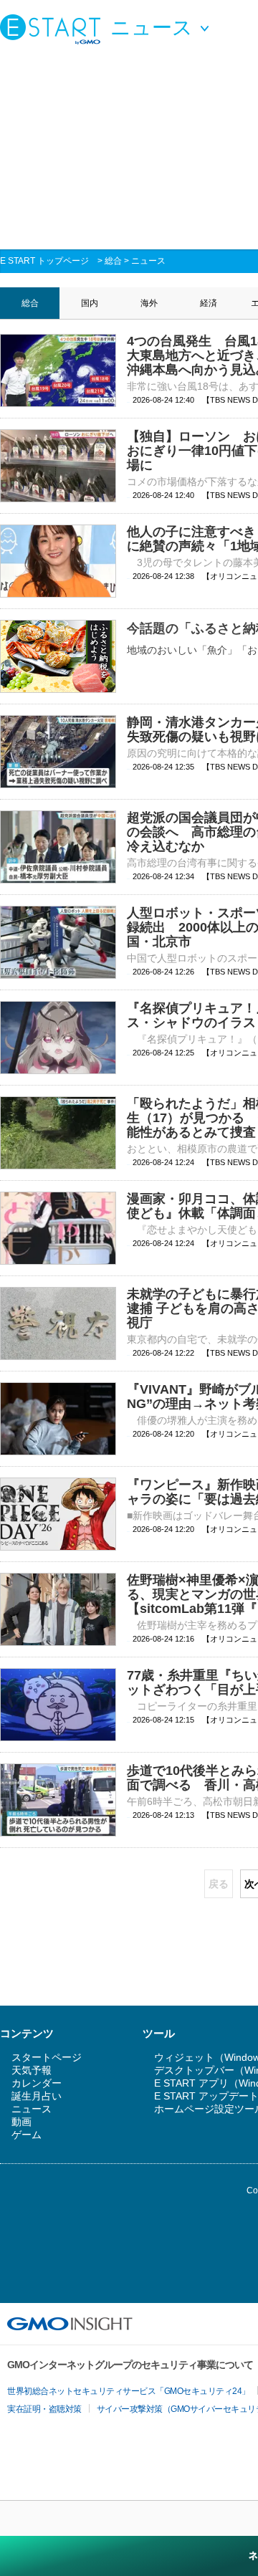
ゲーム (27, 2135)
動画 (21, 2122)
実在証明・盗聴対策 (44, 2409)
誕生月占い (37, 2096)
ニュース (148, 261)
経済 (209, 303)
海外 (149, 303)
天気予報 (32, 2070)
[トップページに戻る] (54, 29)
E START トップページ (44, 261)
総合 (113, 261)
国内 (90, 303)
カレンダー (37, 2083)
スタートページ (47, 2057)
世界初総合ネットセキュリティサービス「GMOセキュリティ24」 (129, 2391)
